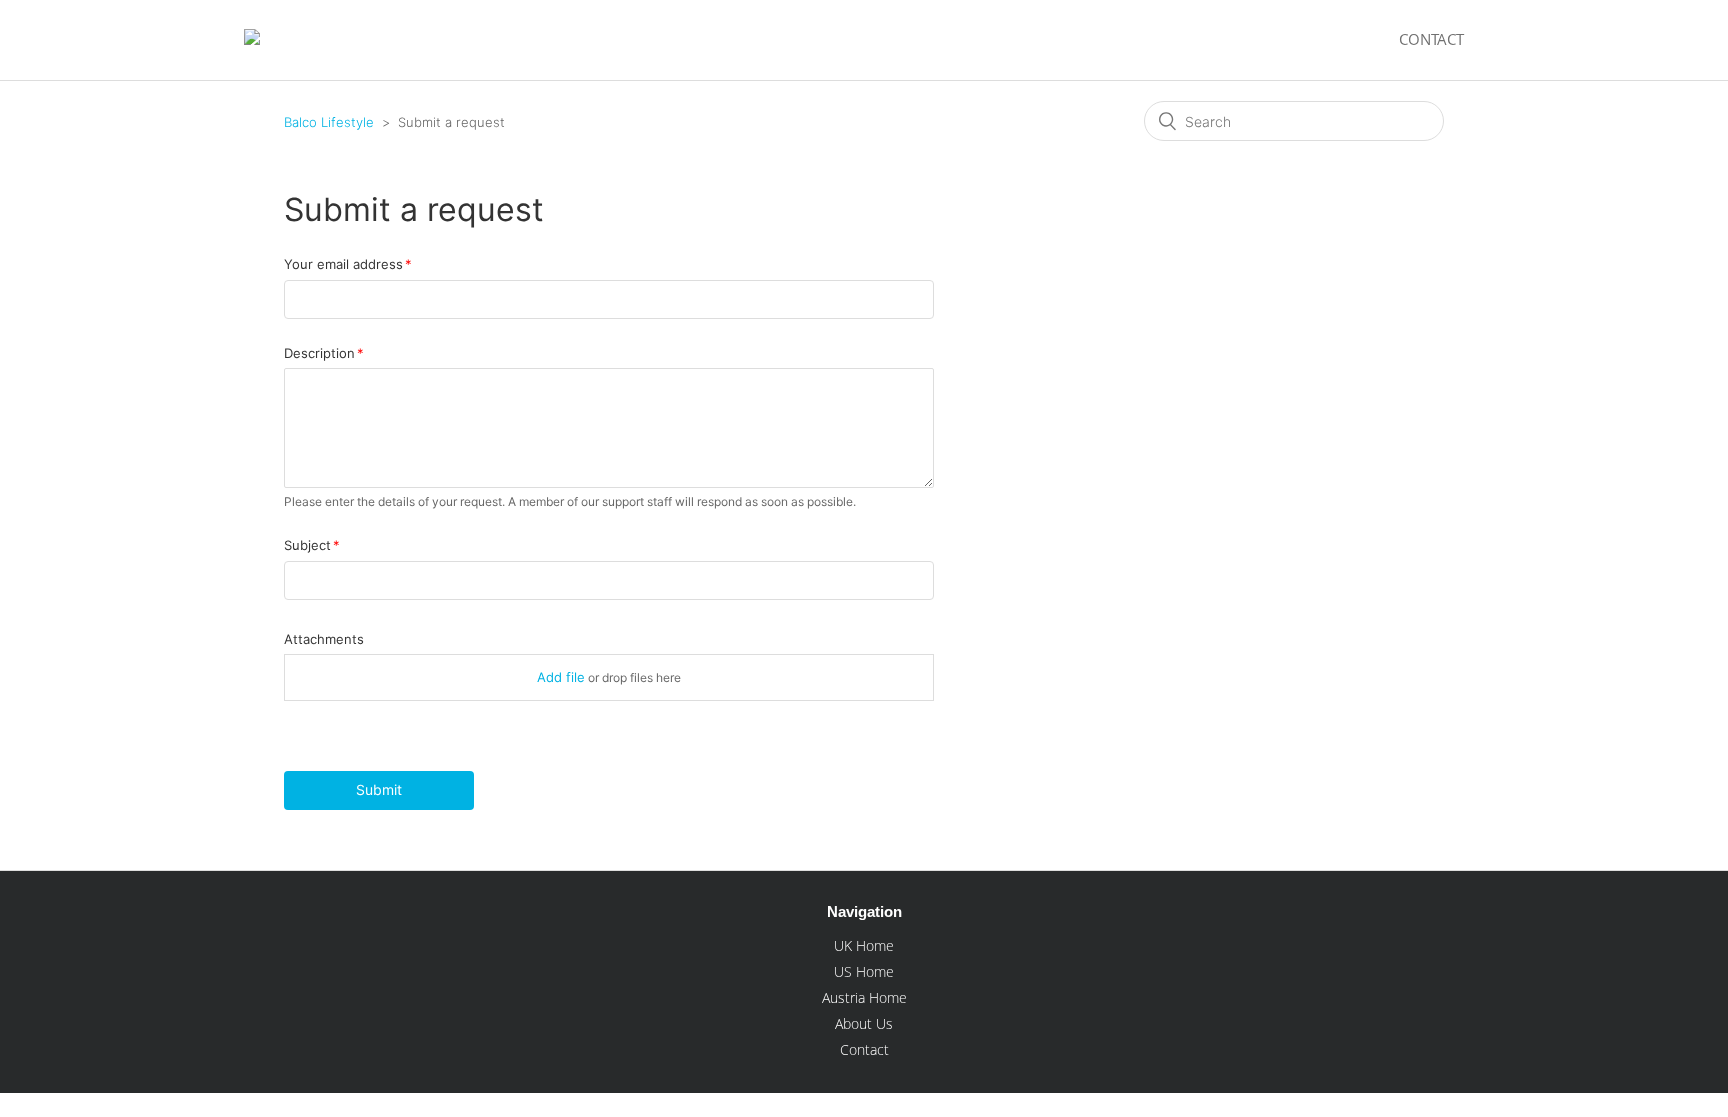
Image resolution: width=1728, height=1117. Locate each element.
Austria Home (864, 997)
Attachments (324, 639)
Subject (307, 545)
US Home (864, 971)
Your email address (343, 264)
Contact (1431, 39)
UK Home (864, 945)
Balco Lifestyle (329, 122)
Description (319, 353)
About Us (864, 1023)
